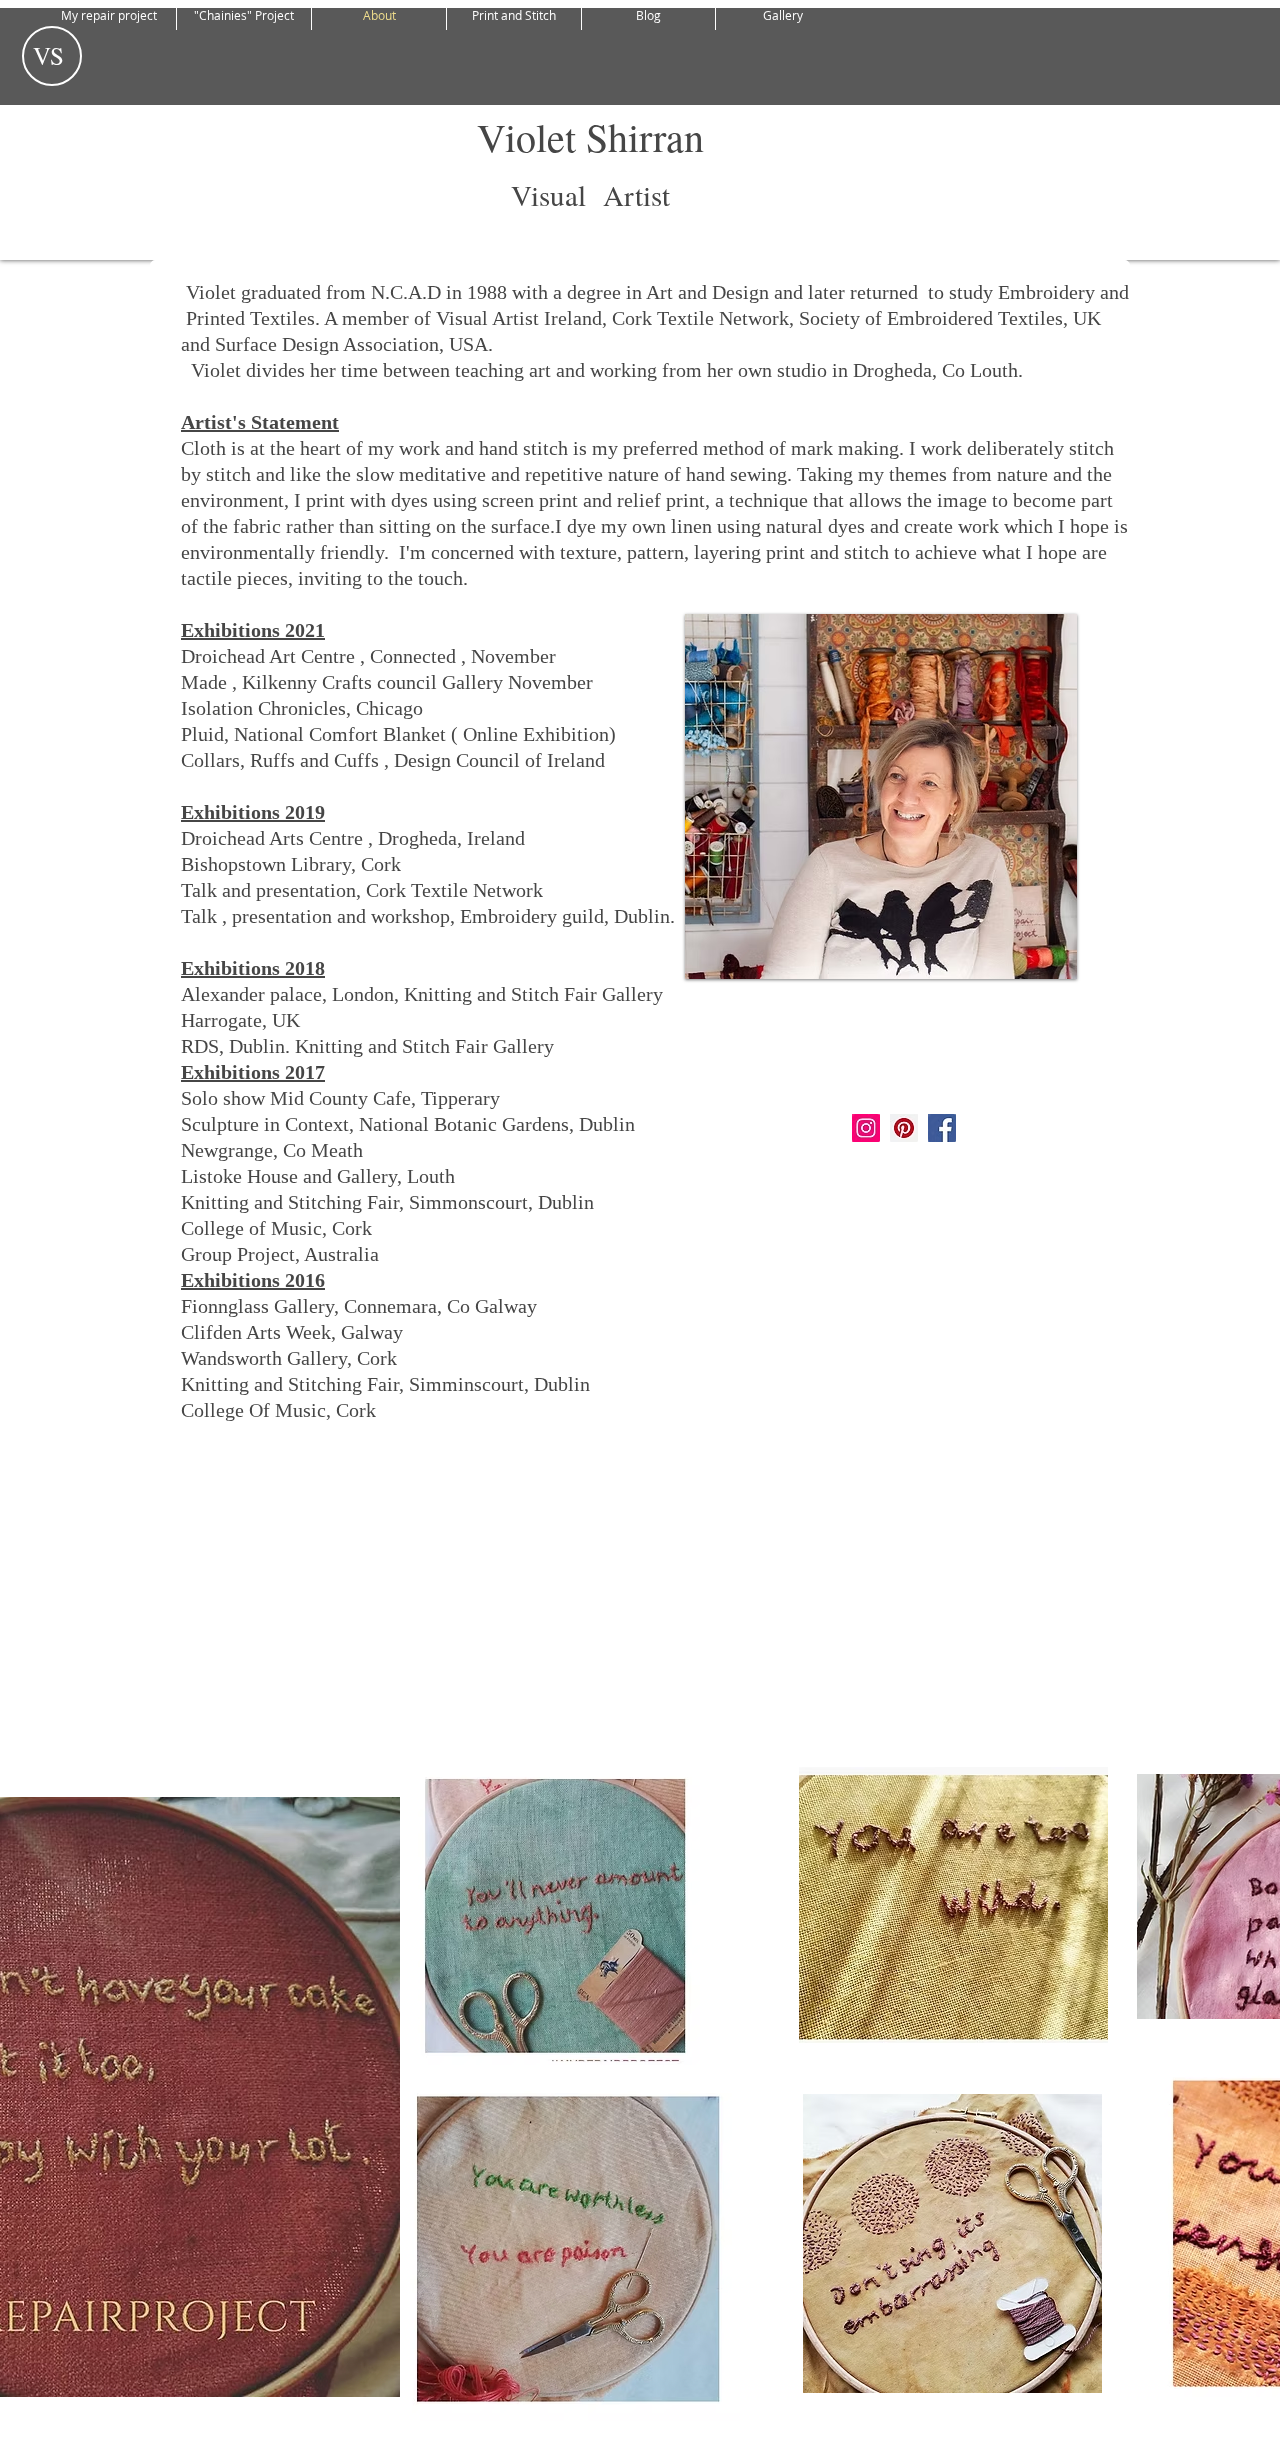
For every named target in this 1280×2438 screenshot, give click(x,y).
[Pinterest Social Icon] (904, 1128)
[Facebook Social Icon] (942, 1128)
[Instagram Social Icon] (866, 1128)
